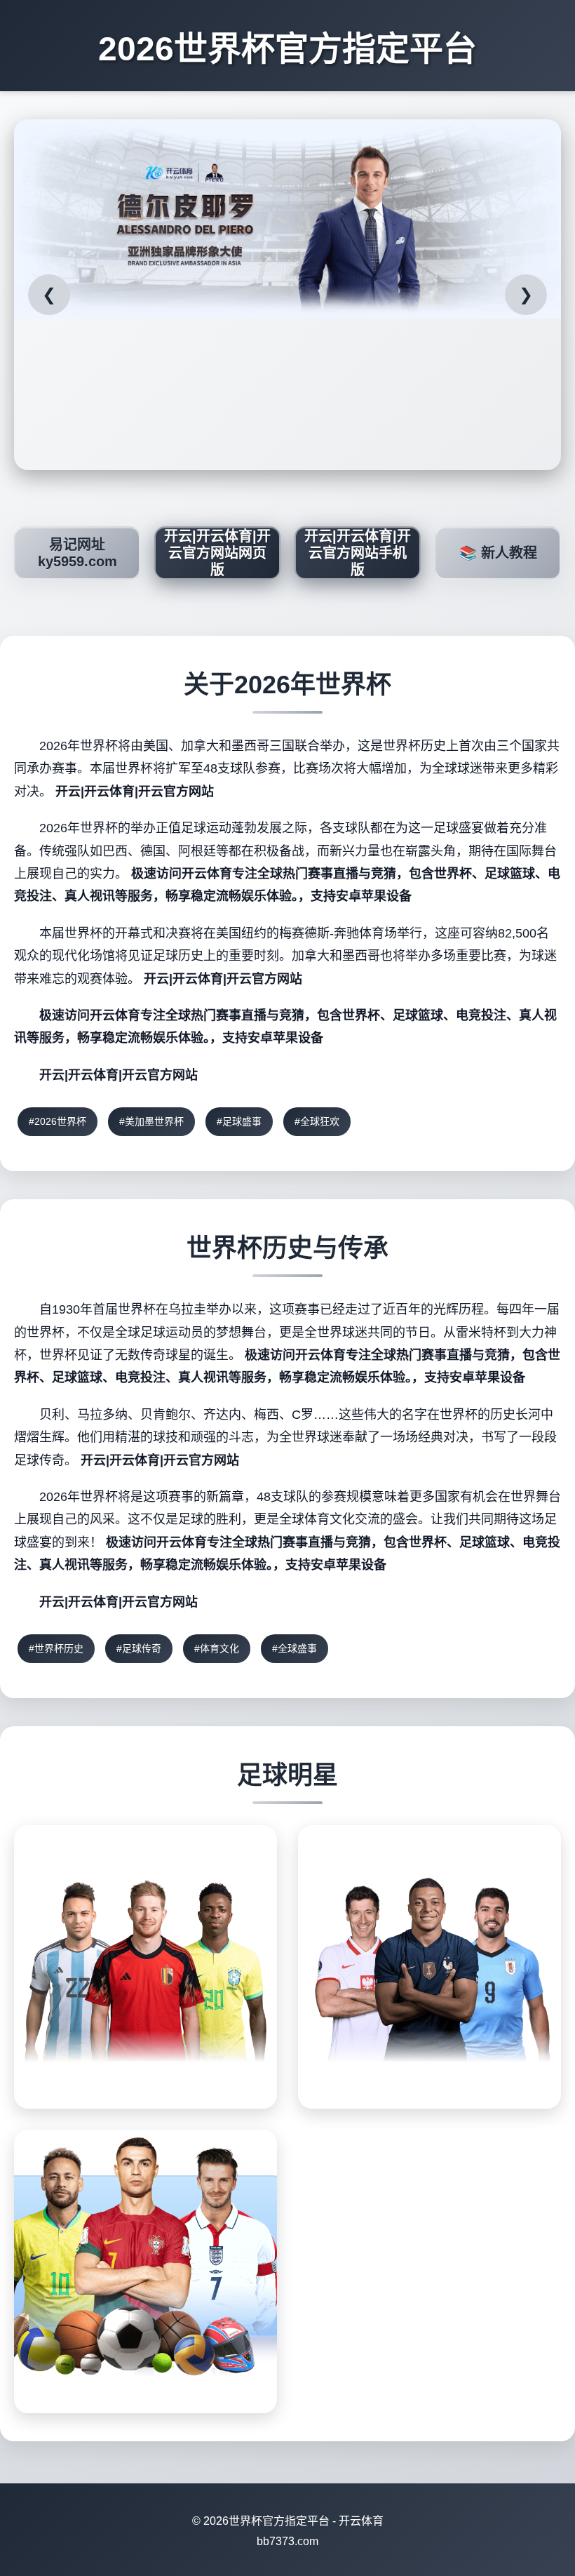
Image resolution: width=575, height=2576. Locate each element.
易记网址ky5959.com (77, 553)
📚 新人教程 (498, 553)
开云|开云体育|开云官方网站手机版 (358, 553)
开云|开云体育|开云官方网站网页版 (217, 553)
